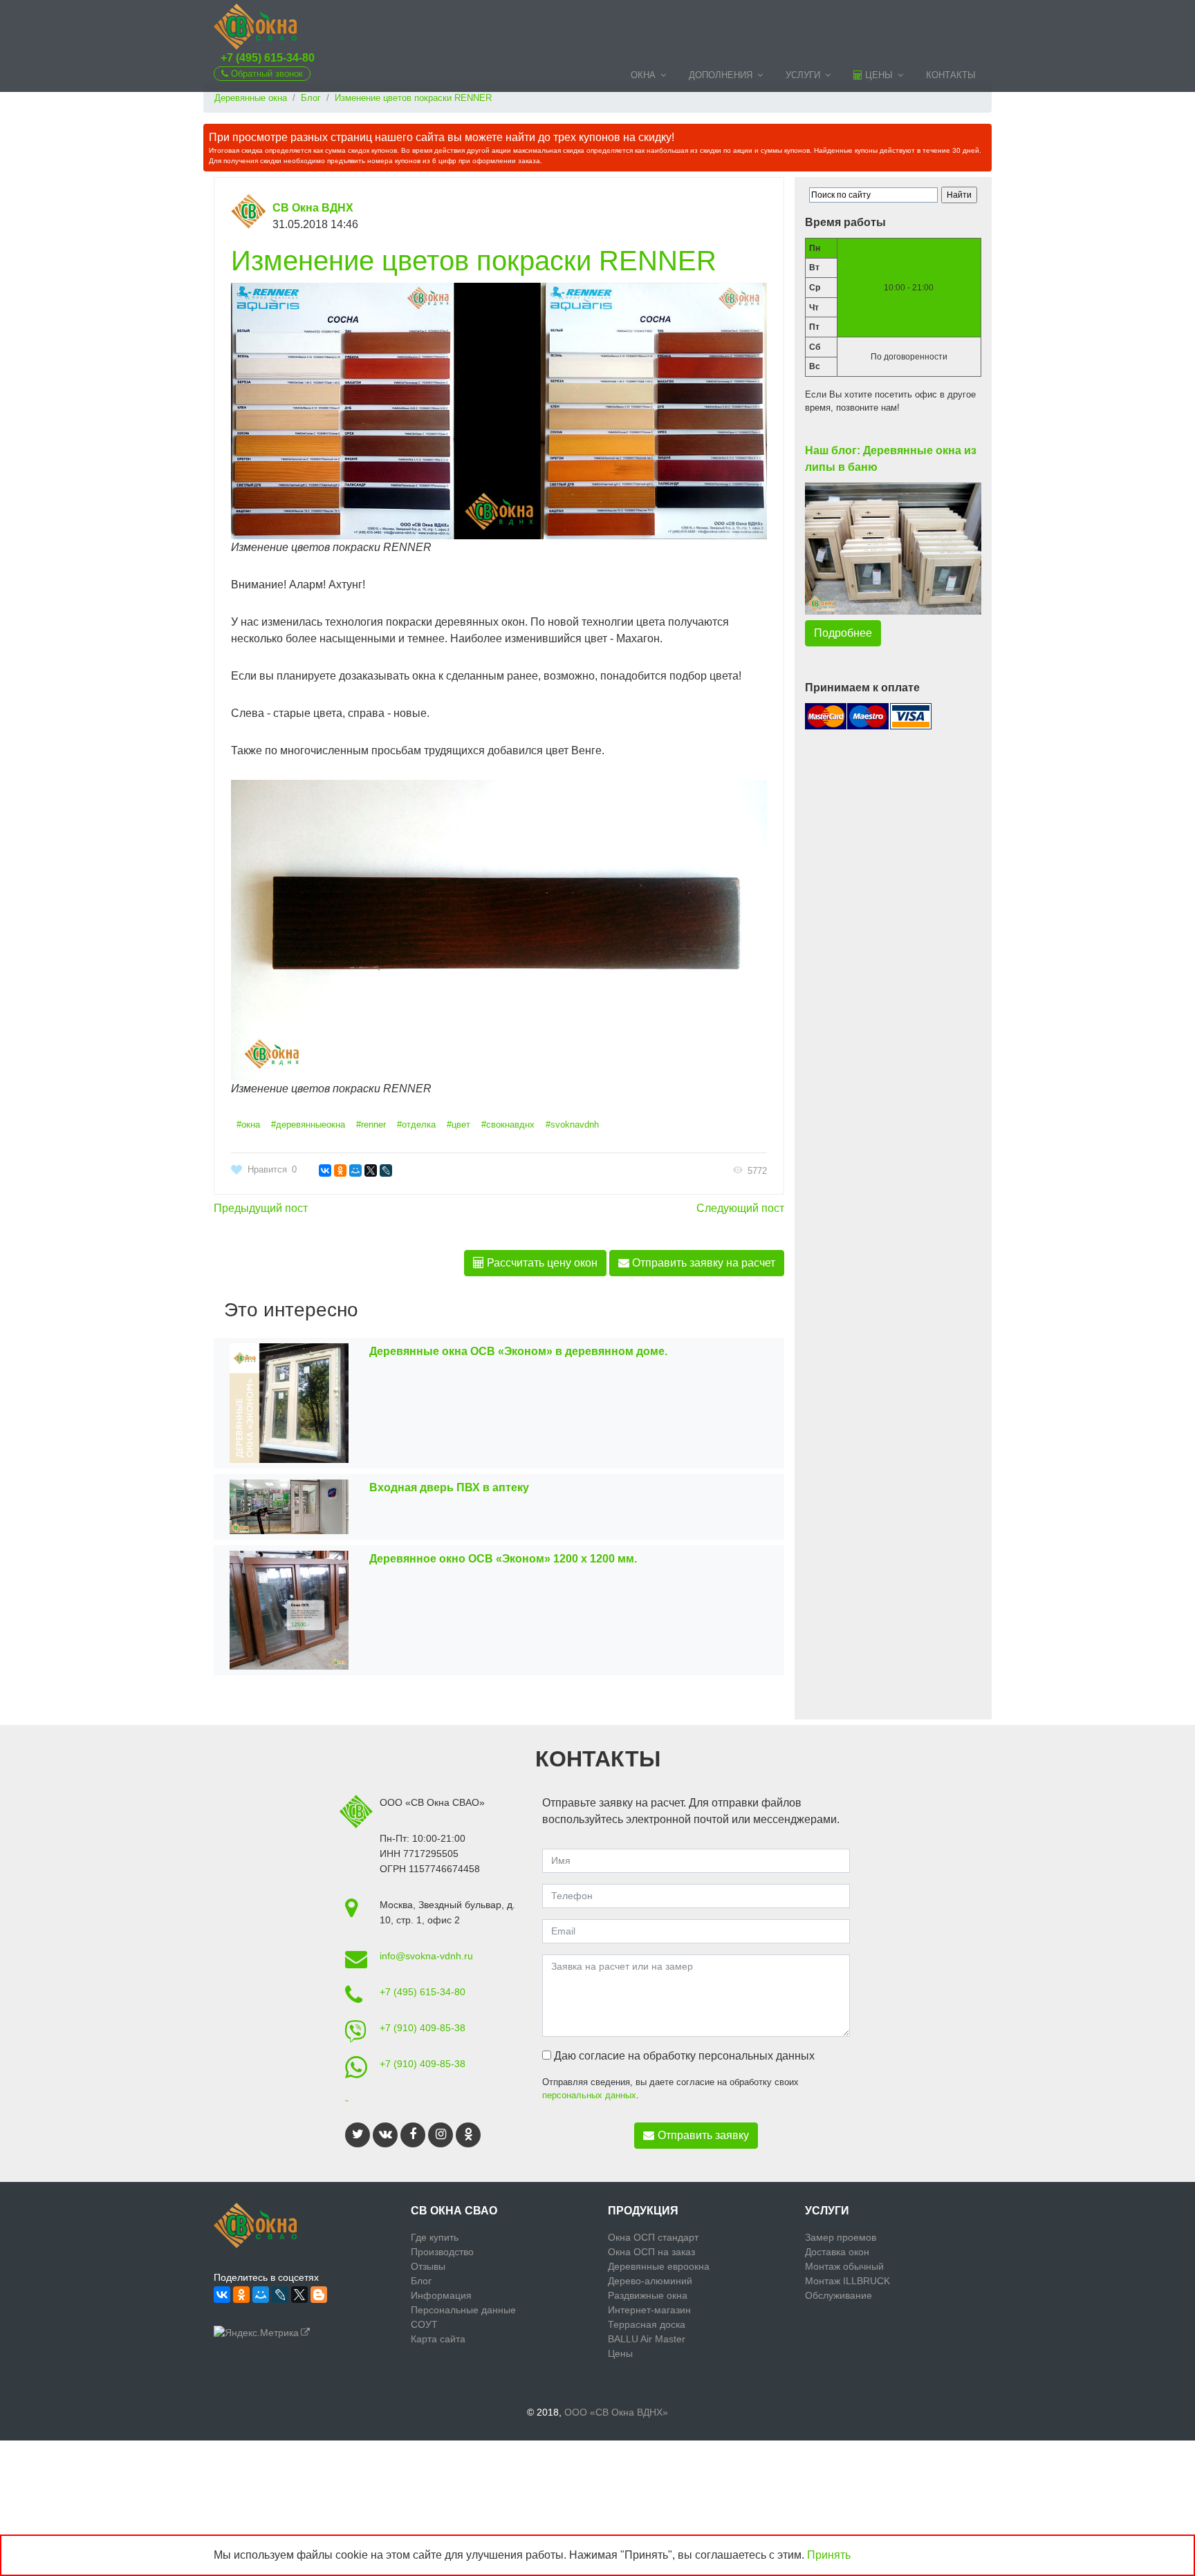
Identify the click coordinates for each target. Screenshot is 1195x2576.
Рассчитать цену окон (541, 1263)
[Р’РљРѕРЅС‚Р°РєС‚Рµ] (325, 1170)
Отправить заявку (703, 2135)
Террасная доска (647, 2324)
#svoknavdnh (572, 1124)
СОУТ (424, 2324)
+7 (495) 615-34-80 (268, 58)
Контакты (951, 75)
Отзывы (428, 2266)
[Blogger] (319, 2295)
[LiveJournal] (386, 1170)
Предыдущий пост (261, 1208)
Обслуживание (839, 2295)
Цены (878, 75)
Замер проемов (841, 2237)
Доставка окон (837, 2252)
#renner (371, 1124)
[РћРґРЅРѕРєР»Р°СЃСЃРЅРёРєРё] (340, 1170)
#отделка (416, 1124)
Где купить (435, 2237)
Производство (442, 2252)
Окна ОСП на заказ (651, 2252)
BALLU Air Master (647, 2339)
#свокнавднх (508, 1124)
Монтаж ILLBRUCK (847, 2281)
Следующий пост (740, 1208)
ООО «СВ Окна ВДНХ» (616, 2412)
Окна (643, 75)
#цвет (458, 1124)
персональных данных (589, 2095)
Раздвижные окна (648, 2295)
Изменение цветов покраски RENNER (474, 261)
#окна (248, 1124)
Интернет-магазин (649, 2310)
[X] (371, 1170)
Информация (441, 2295)
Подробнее (843, 633)
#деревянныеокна (308, 1124)
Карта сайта (438, 2339)
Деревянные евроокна (659, 2266)
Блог (421, 2281)
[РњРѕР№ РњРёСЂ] (355, 1170)
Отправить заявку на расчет (702, 1263)
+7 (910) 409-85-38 (423, 2028)
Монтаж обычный (844, 2266)
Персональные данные (463, 2310)
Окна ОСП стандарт (653, 2237)
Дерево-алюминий (650, 2281)
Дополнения (721, 75)
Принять (829, 2555)
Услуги (803, 75)
